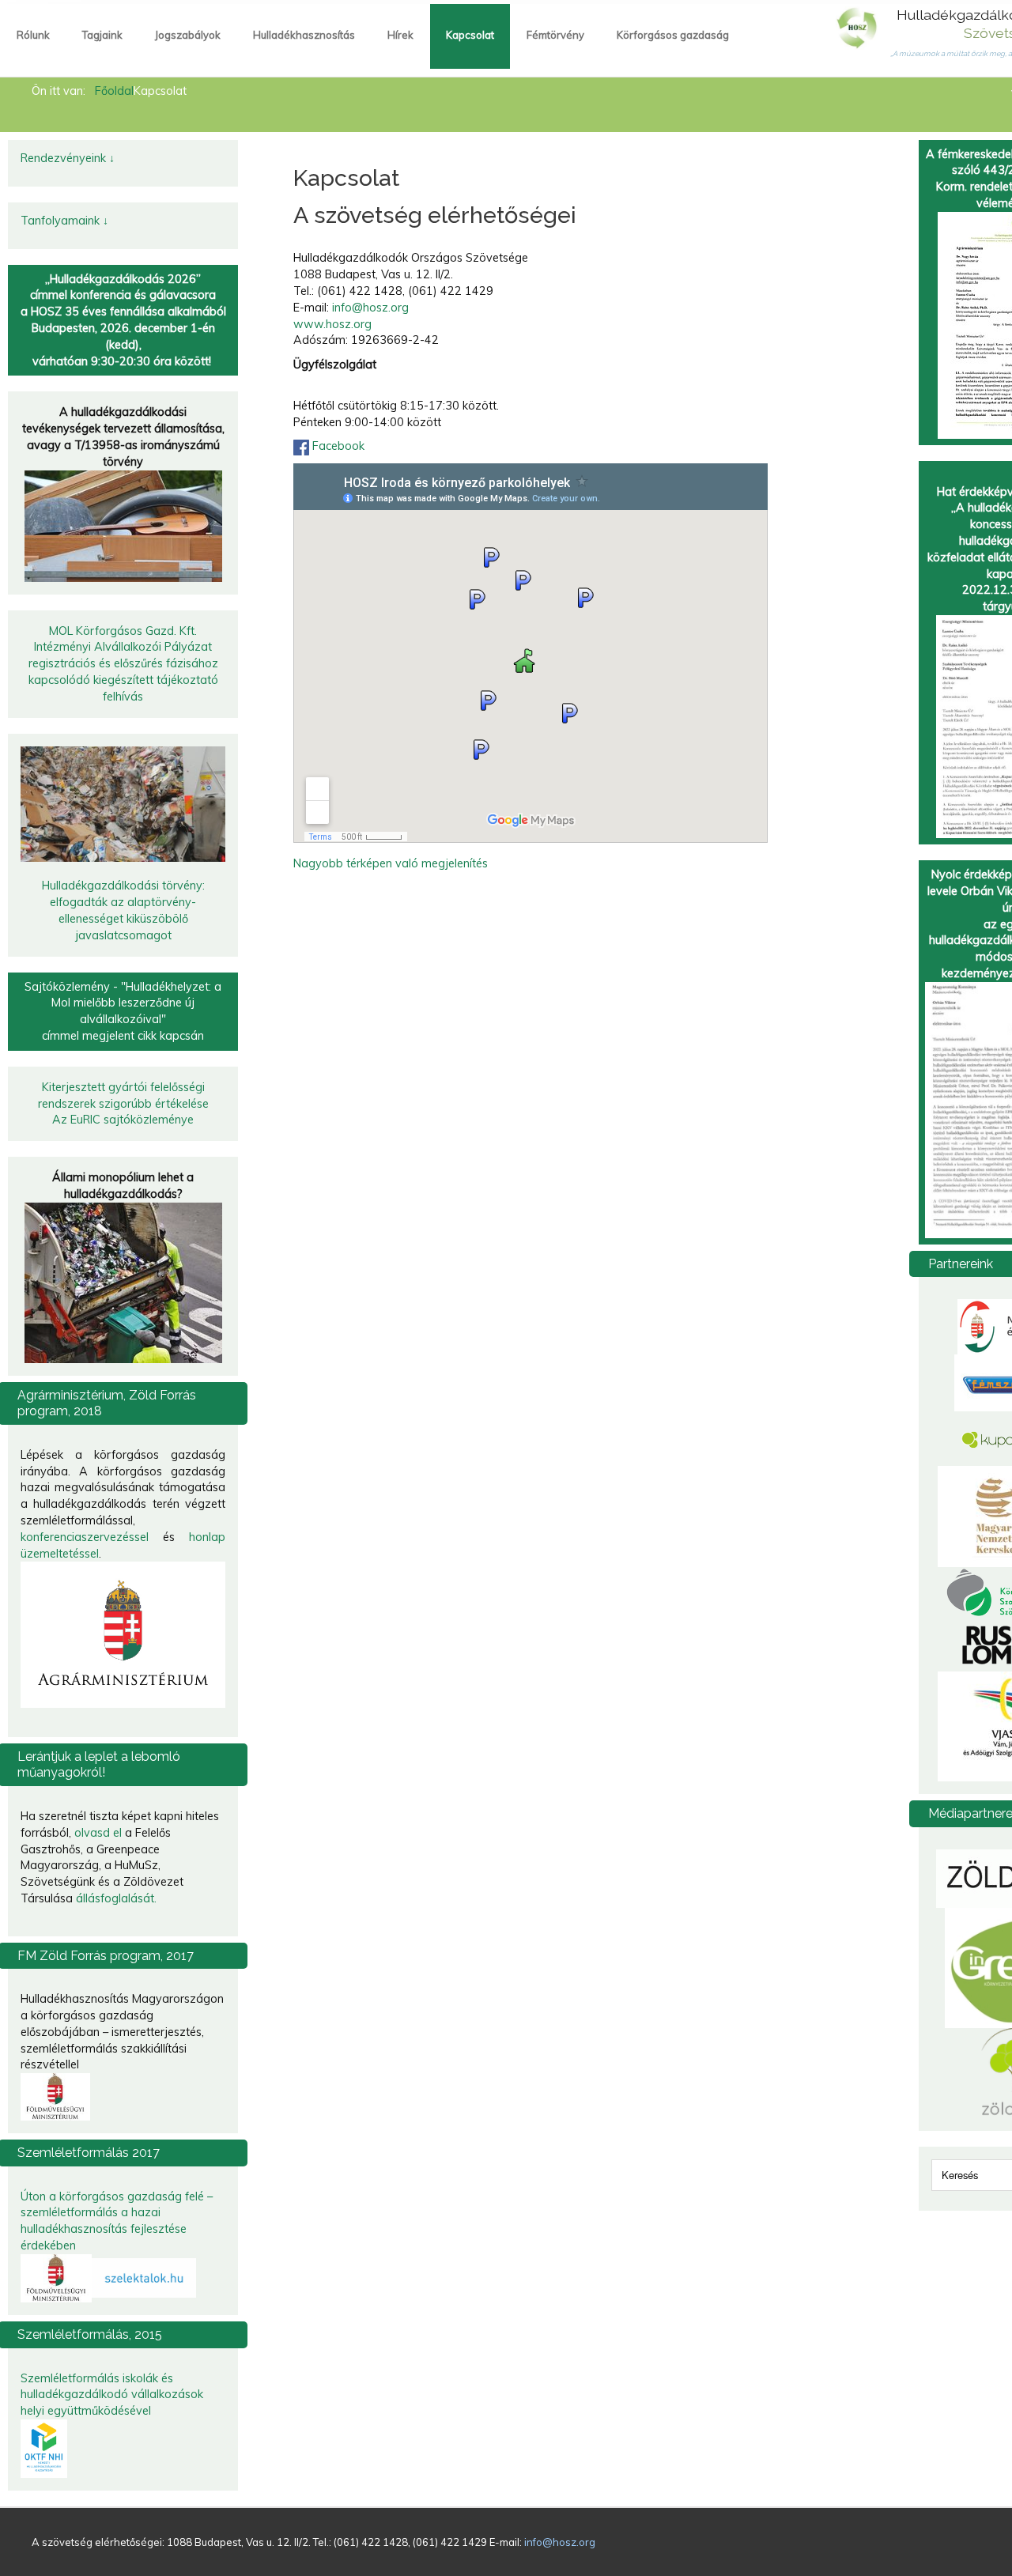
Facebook (338, 446)
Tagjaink (102, 35)
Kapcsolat (470, 35)
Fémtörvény (555, 35)
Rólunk (33, 35)
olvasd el (98, 1833)
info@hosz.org (370, 308)
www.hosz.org (332, 324)
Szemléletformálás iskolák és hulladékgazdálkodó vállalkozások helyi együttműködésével (112, 2395)
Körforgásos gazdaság (673, 35)
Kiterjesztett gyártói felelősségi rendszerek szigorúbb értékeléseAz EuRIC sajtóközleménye (123, 1104)
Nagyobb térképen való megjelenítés (391, 863)
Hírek (400, 35)
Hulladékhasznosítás (304, 35)
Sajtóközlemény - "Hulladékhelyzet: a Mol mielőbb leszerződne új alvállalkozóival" (123, 1003)
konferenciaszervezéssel (85, 1537)
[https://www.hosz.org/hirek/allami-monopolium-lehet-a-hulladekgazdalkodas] (123, 1282)
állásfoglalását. (116, 1898)
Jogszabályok (188, 35)
